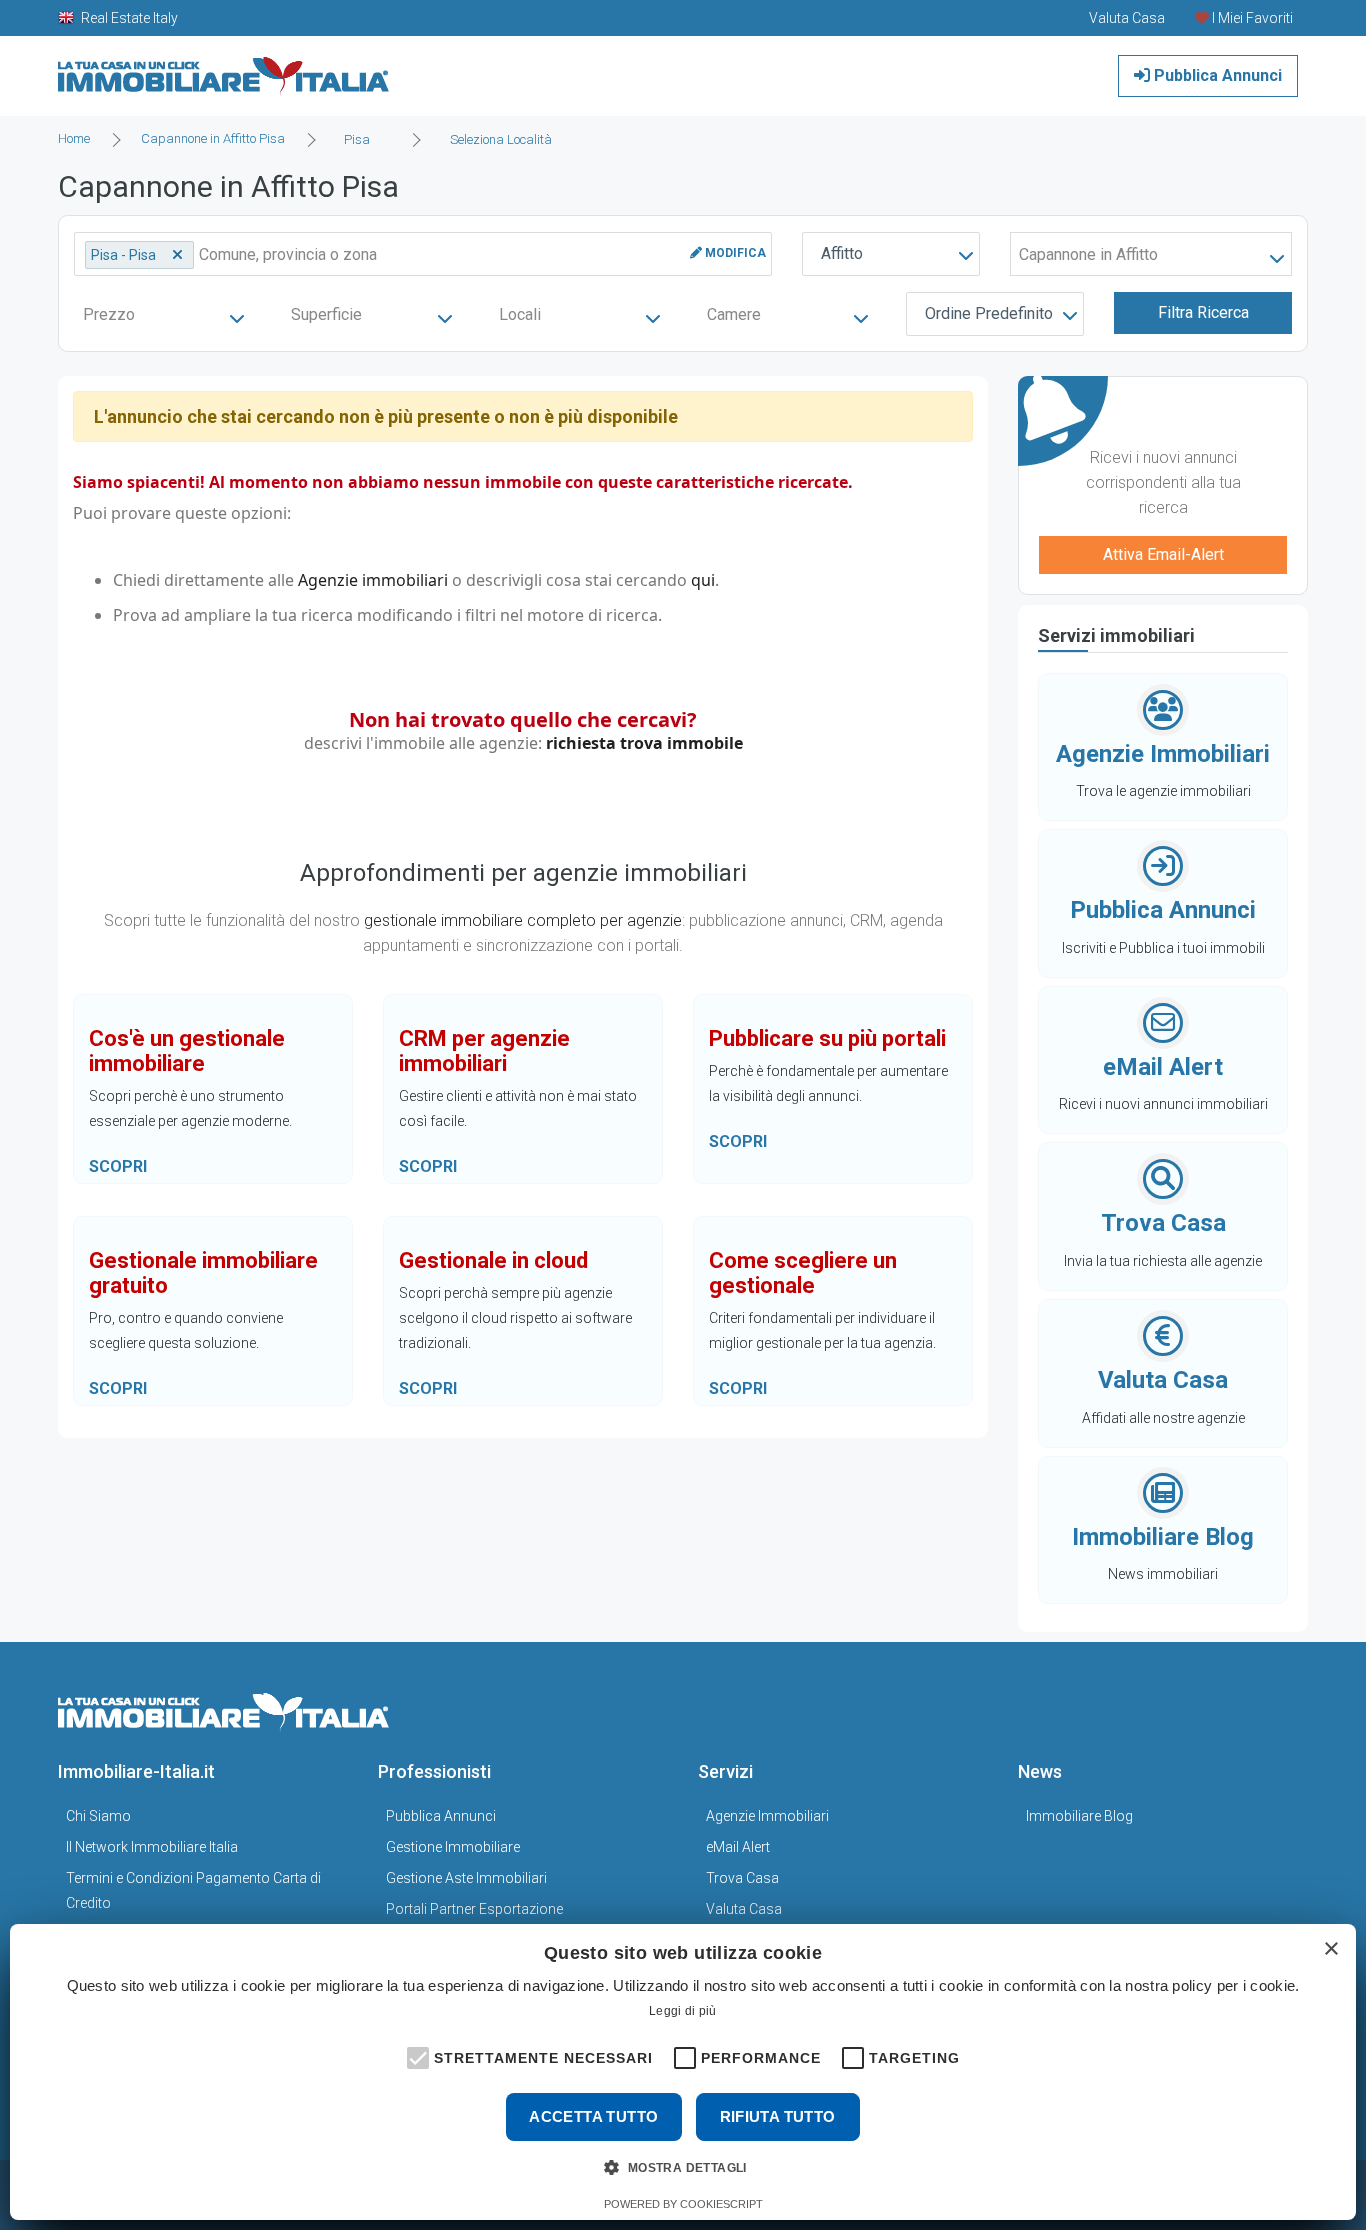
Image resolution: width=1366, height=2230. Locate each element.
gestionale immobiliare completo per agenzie (523, 920)
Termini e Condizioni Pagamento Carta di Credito (193, 1890)
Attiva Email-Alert (1163, 554)
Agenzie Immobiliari (767, 1816)
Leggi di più (683, 2011)
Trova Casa (742, 1878)
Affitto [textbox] (842, 253)
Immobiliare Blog (1079, 1816)
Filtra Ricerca (1203, 312)
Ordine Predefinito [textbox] (989, 313)
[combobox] (363, 140)
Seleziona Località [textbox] (501, 139)
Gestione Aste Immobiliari (466, 1878)
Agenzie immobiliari (373, 580)
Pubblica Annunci (1216, 75)
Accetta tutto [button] (593, 2116)
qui (703, 580)
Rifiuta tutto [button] (778, 2116)
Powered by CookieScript (683, 2204)
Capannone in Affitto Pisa (213, 138)
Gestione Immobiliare (453, 1847)
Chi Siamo (98, 1816)
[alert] (683, 2072)
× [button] (1330, 1949)
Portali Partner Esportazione (474, 1909)
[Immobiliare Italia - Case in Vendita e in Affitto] (224, 68)
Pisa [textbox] (357, 139)
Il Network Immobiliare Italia (152, 1847)
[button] (416, 2056)
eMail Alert (738, 1847)
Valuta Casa (744, 1909)
